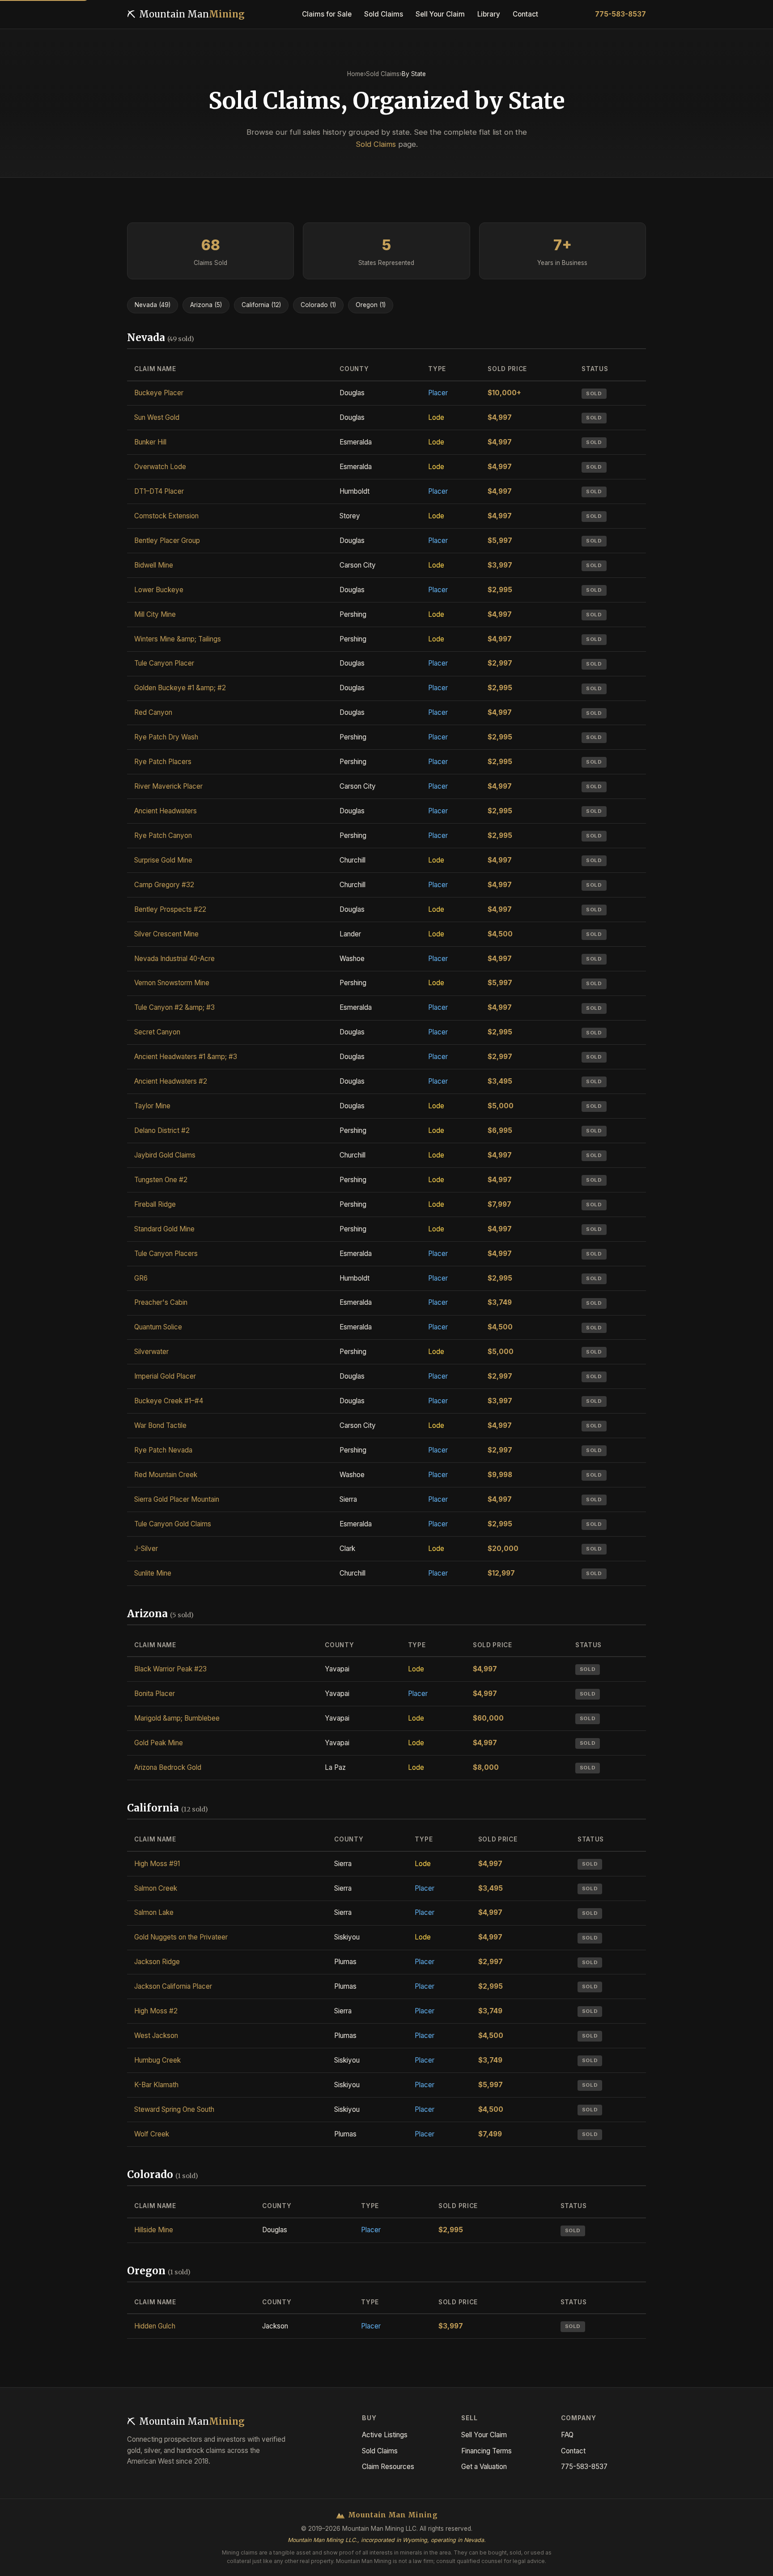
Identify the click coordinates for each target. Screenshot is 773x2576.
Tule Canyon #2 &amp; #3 (174, 1007)
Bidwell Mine (154, 565)
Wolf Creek (152, 2134)
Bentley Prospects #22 (170, 909)
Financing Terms (486, 2451)
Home (355, 74)
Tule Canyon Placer (164, 663)
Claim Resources (388, 2467)
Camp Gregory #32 (164, 885)
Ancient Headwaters (166, 811)
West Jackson (156, 2036)
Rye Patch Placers (163, 762)
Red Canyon (153, 712)
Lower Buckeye (159, 590)
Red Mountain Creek (166, 1475)
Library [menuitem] (489, 14)
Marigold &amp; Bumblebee (177, 1718)
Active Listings (385, 2435)
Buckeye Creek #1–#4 (169, 1401)
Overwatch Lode (160, 467)
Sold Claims (383, 74)
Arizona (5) (206, 305)
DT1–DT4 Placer (159, 491)
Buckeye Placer (159, 393)
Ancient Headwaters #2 (171, 1081)
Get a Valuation (484, 2467)
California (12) (261, 305)
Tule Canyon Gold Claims (173, 1524)
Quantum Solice (158, 1327)
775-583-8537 (620, 14)
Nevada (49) (153, 305)
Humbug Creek (157, 2060)
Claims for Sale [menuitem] (327, 14)
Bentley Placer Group (167, 540)
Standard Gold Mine (164, 1229)
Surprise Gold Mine (163, 860)
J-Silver (146, 1549)
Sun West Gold (157, 417)
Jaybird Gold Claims (165, 1155)
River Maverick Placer (168, 786)
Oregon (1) (371, 305)
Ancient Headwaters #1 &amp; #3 (186, 1057)
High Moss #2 (156, 2011)
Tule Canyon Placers (166, 1254)
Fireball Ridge (155, 1204)
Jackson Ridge (157, 1962)
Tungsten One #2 (161, 1180)
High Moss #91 (157, 1864)
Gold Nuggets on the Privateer (181, 1937)
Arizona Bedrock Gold (168, 1767)
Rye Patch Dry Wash (166, 737)
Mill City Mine (155, 614)
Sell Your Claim (484, 2435)
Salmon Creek (156, 1888)
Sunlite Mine (153, 1573)
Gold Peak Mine (159, 1743)
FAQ (567, 2435)
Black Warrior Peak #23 (170, 1669)
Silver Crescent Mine (166, 934)
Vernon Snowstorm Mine (172, 983)
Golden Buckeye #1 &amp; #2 (180, 688)
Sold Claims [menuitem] (384, 14)
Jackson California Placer (173, 1986)
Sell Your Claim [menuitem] (440, 14)
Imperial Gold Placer (165, 1376)
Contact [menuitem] (525, 14)
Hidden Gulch (155, 2326)
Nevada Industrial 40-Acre (174, 959)
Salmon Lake (154, 1912)
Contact (573, 2451)
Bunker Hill (150, 442)
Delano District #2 (162, 1130)
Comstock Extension (166, 516)
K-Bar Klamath (156, 2085)
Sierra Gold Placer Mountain (177, 1499)
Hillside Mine (154, 2230)
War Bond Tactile (160, 1425)
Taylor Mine (152, 1106)
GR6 (141, 1278)
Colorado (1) (318, 305)
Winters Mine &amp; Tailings (178, 639)
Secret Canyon (157, 1032)
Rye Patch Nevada (163, 1450)
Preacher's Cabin (161, 1302)
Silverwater (151, 1352)
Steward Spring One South (174, 2109)
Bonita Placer (155, 1694)
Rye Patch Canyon (163, 835)
